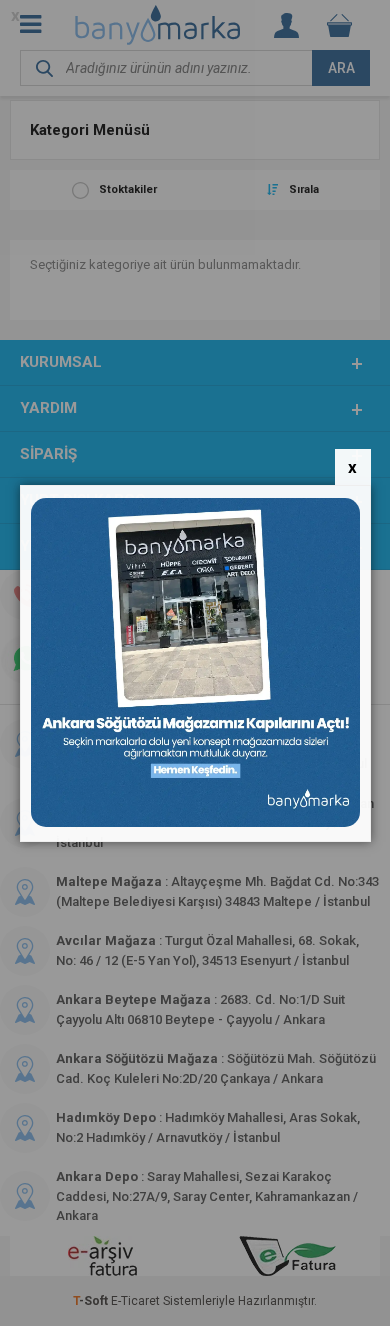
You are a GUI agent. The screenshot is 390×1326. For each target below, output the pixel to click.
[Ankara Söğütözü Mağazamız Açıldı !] (195, 822)
